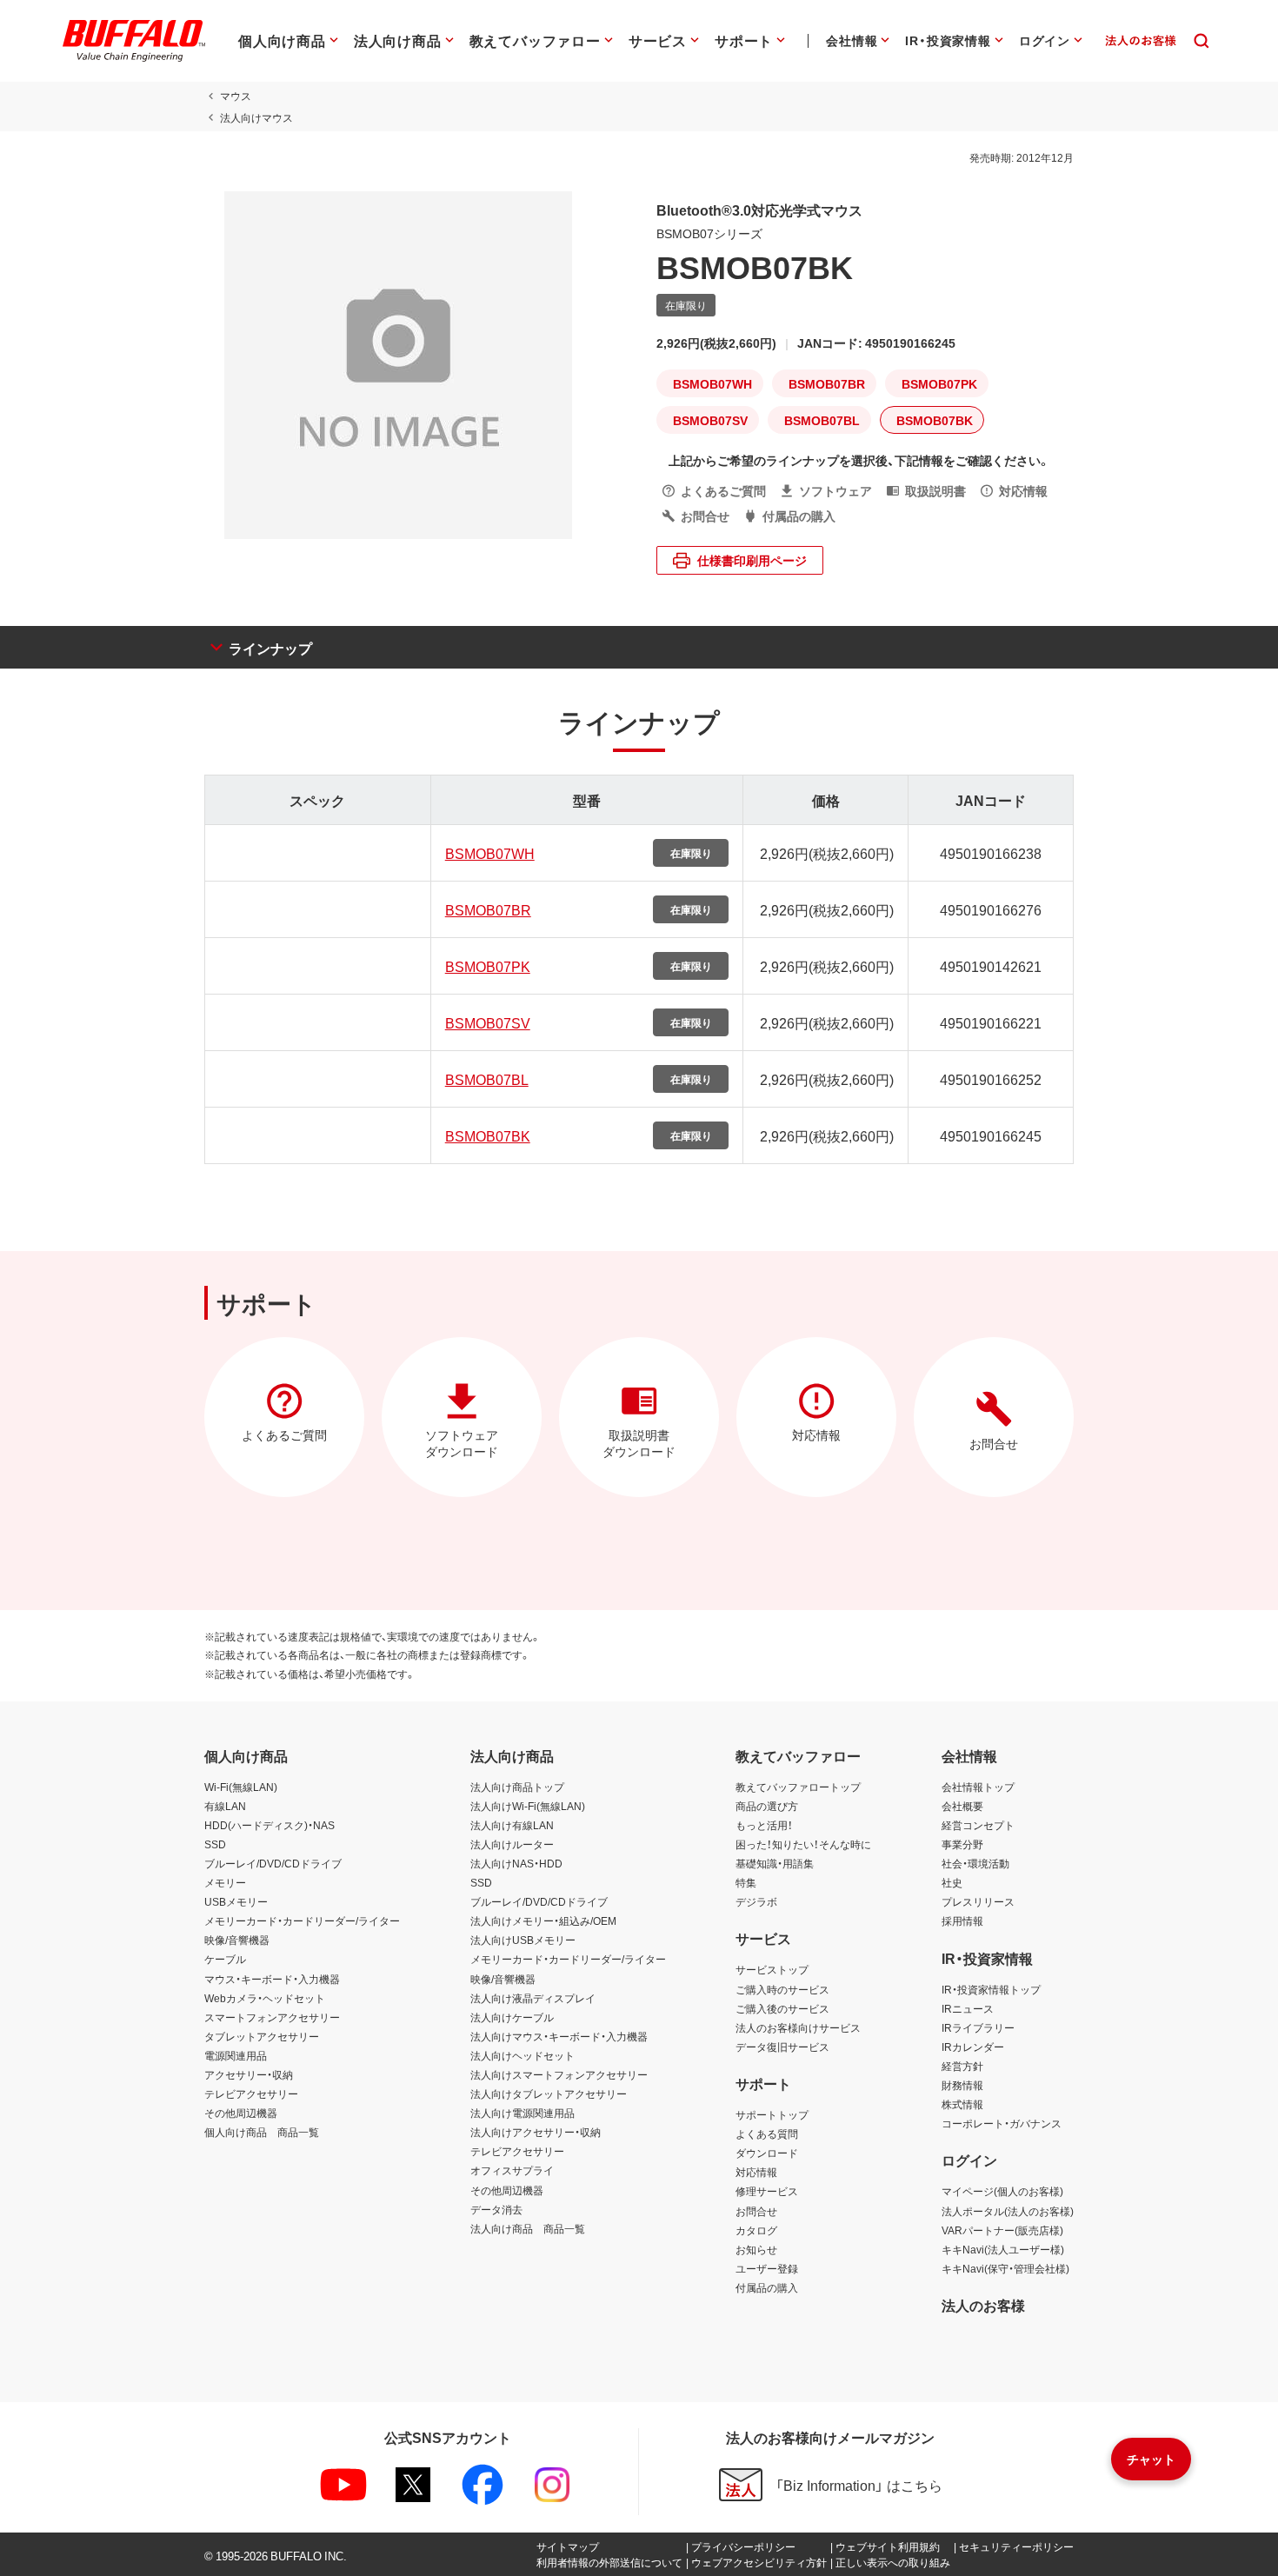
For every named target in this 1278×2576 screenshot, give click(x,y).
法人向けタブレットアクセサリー (549, 2093)
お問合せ (756, 2211)
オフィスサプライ (512, 2170)
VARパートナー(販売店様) (1002, 2230)
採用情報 (962, 1920)
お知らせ (756, 2249)
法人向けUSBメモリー (523, 1940)
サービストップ (772, 1969)
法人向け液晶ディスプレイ (533, 1998)
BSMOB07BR (488, 909)
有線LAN (225, 1806)
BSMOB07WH (490, 853)
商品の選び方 (767, 1806)
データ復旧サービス (782, 2047)
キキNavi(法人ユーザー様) (1003, 2249)
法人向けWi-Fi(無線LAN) (528, 1806)
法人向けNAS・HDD (516, 1863)
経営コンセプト (978, 1825)
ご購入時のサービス (782, 1989)
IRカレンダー (973, 2047)
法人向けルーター (512, 1844)
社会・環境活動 (975, 1863)
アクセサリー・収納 (249, 2074)
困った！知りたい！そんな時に (803, 1844)
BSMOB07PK (488, 966)
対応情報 (756, 2172)
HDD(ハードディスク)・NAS (270, 1825)
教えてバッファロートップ (798, 1787)
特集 (746, 1882)
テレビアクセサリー (251, 2093)
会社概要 (962, 1806)
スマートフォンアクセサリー (272, 2017)
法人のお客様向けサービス (798, 2027)
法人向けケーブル (512, 2017)
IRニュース (968, 2008)
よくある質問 (767, 2133)
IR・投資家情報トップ (991, 1989)
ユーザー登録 (767, 2268)
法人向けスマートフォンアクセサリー (559, 2074)
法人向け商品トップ (517, 1787)
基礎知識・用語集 (775, 1863)
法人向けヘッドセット (523, 2055)
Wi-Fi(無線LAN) (241, 1787)
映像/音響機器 (237, 1940)
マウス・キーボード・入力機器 (272, 1979)
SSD (215, 1844)
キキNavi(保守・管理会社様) (1005, 2268)
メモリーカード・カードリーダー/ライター (302, 1920)
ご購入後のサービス (782, 2008)
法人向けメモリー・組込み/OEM (543, 1920)
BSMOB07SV (488, 1022)
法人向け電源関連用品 (523, 2113)
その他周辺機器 (241, 2113)
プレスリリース (978, 1901)
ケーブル (225, 1959)
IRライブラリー (978, 2027)
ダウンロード (767, 2153)
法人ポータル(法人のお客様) (1008, 2211)
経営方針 (962, 2066)
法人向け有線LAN (512, 1825)
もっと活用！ (764, 1825)
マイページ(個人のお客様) (1002, 2191)
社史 (952, 1882)
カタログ (756, 2230)
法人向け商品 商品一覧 (528, 2228)
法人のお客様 (983, 2305)
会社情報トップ (978, 1787)
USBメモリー (236, 1901)
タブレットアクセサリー (262, 2036)
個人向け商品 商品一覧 (262, 2132)
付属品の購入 (767, 2287)
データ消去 (496, 2209)
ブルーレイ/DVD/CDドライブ (273, 1863)
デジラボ (756, 1901)
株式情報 (962, 2104)
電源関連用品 (236, 2055)
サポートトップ (772, 2114)
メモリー (225, 1882)
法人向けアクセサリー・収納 (536, 2132)
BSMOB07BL (487, 1079)
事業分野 (962, 1844)
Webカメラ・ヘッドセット (265, 1998)
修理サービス (767, 2191)
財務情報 (962, 2085)
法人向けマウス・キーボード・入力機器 (559, 2036)
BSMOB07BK (488, 1135)
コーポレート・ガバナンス (1002, 2123)
